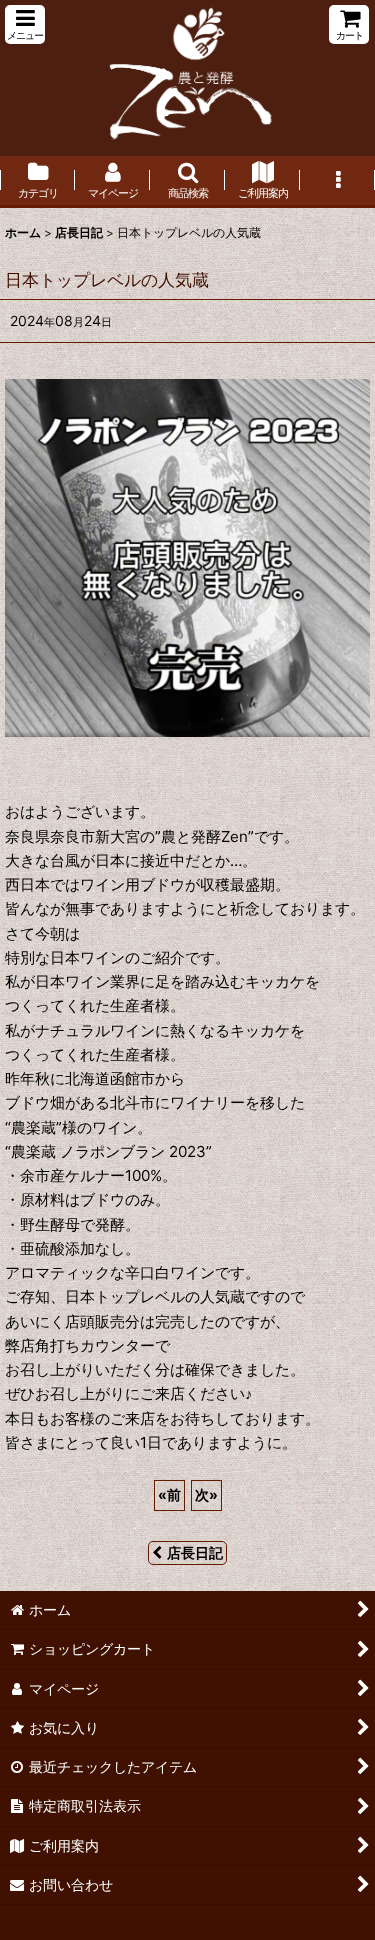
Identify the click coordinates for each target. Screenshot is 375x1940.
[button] (25, 24)
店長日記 (195, 1552)
